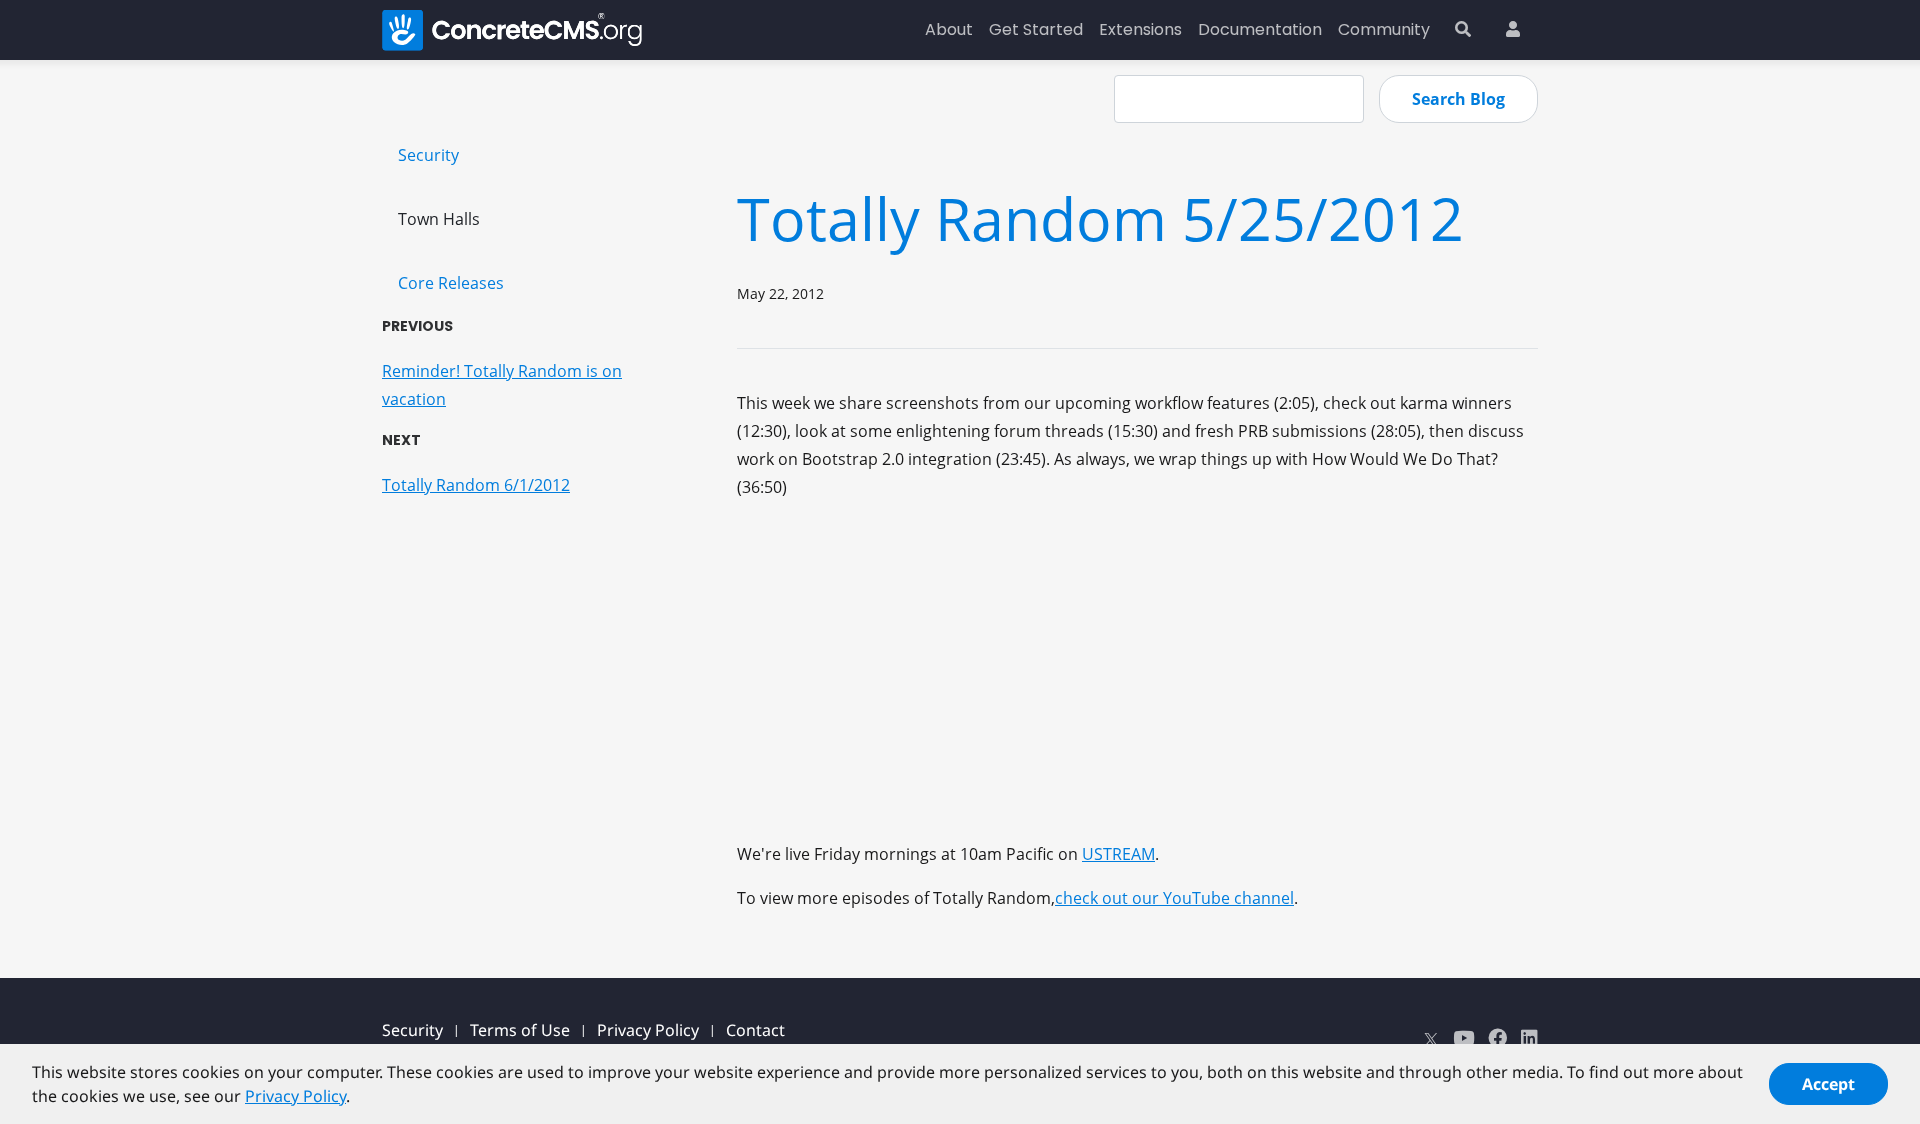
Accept (1828, 1084)
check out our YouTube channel (1174, 898)
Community (1384, 29)
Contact (755, 1030)
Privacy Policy (648, 1030)
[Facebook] (1497, 1038)
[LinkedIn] (1529, 1038)
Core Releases (451, 283)
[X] (1431, 1038)
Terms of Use (520, 1030)
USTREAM (1118, 854)
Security (428, 155)
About (949, 29)
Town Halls (439, 219)
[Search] (1463, 30)
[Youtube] (1463, 1038)
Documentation (1260, 29)
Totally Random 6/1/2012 (476, 485)
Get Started (1036, 29)
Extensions (1140, 29)
